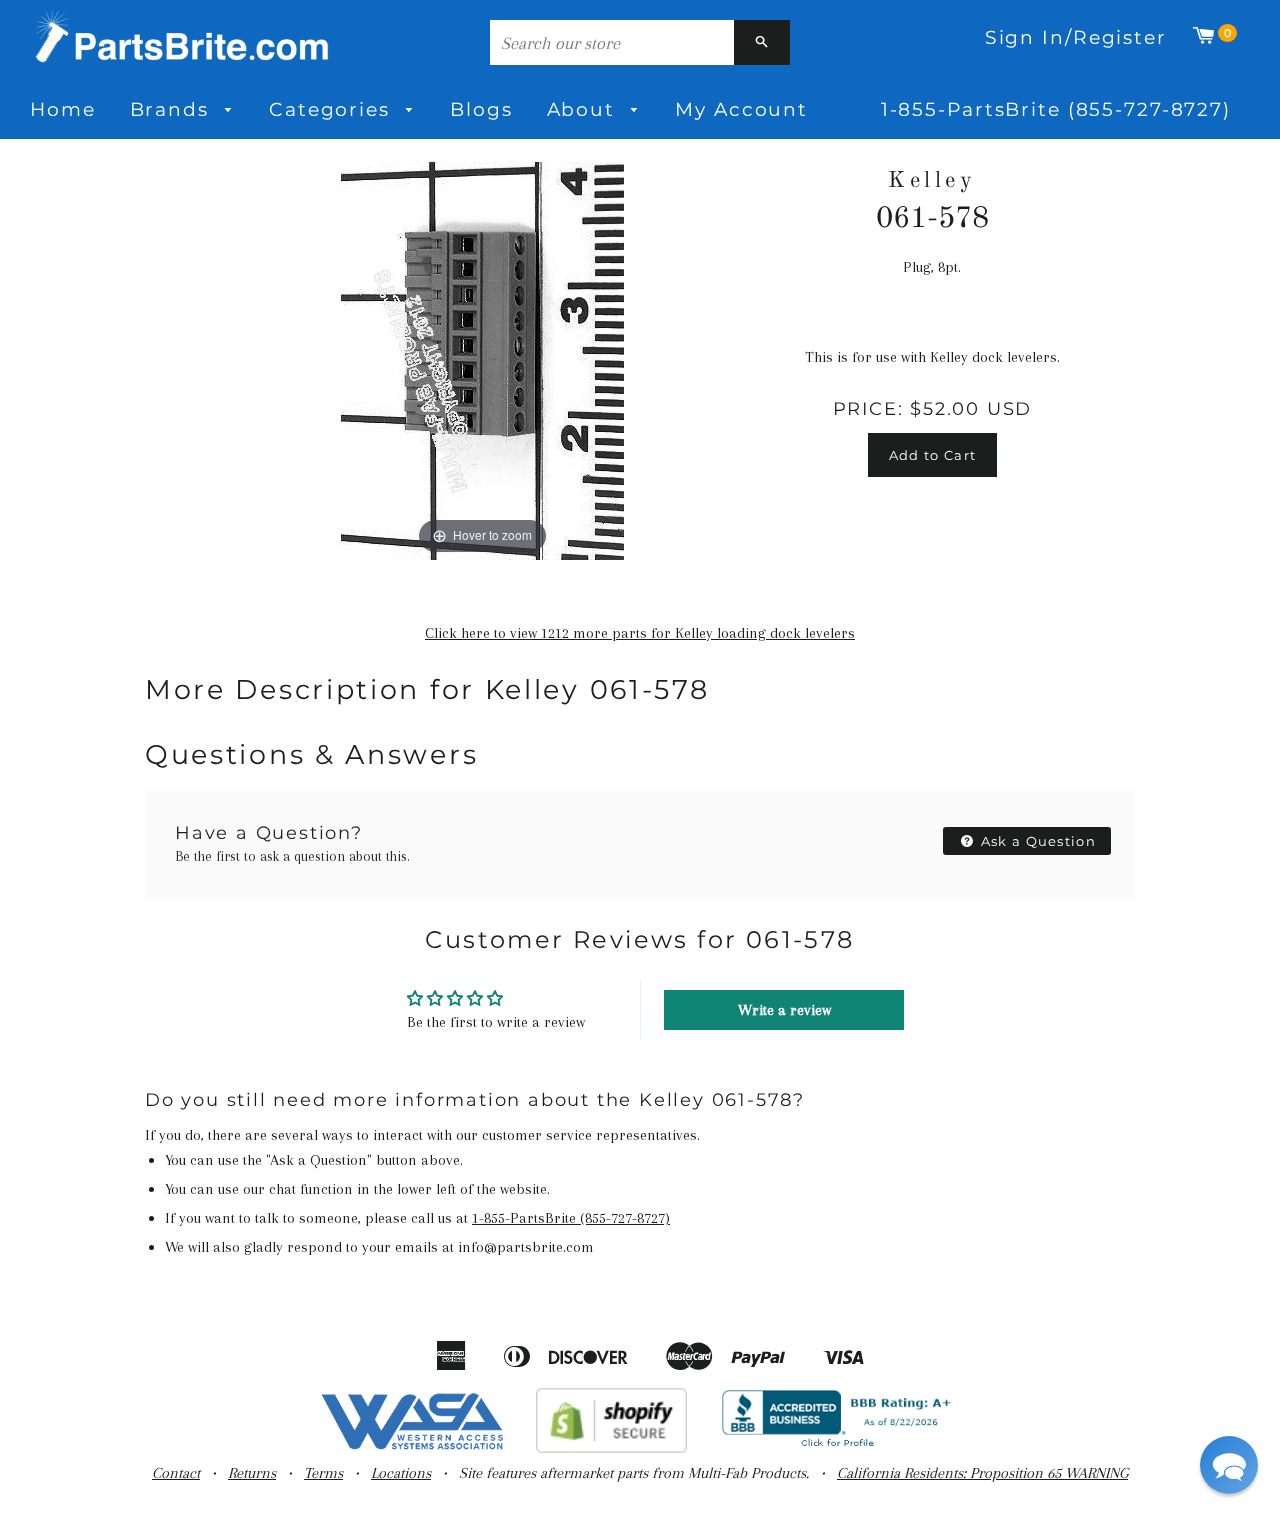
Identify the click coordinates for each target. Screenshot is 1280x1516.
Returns (252, 1473)
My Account (741, 109)
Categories (333, 109)
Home (63, 109)
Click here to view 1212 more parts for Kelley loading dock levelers (640, 633)
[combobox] (612, 42)
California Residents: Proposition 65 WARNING (982, 1473)
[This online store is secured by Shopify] (611, 1448)
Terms (323, 1473)
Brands (173, 109)
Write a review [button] (784, 1010)
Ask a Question (1037, 841)
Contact (176, 1473)
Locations (401, 1473)
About (584, 109)
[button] (1229, 1465)
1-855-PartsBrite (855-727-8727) (1056, 109)
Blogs (481, 109)
